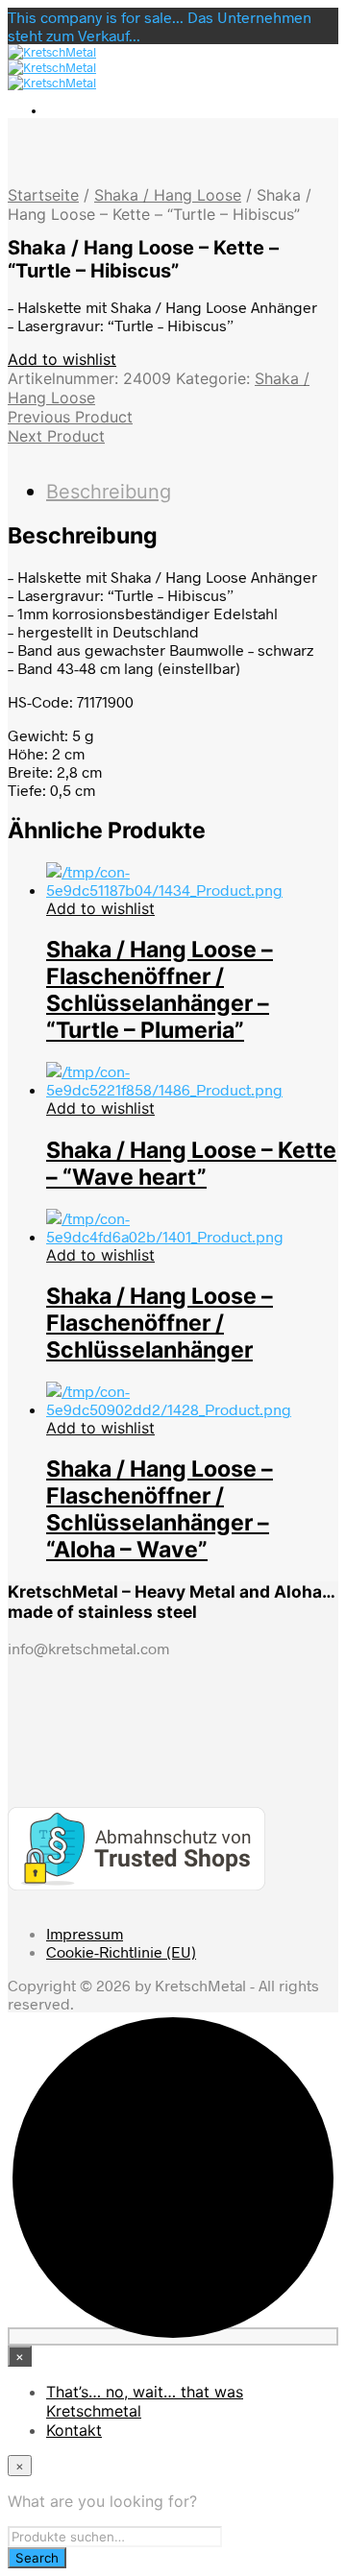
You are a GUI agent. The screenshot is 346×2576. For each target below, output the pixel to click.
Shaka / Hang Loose (168, 195)
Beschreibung (109, 492)
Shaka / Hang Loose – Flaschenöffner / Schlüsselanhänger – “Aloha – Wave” (160, 1509)
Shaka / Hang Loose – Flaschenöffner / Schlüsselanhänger (160, 1323)
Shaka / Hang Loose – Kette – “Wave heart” (191, 1164)
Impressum (85, 1933)
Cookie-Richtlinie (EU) (121, 1951)
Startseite (43, 195)
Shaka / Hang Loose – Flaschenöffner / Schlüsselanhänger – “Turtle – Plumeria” (160, 990)
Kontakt (74, 2430)
